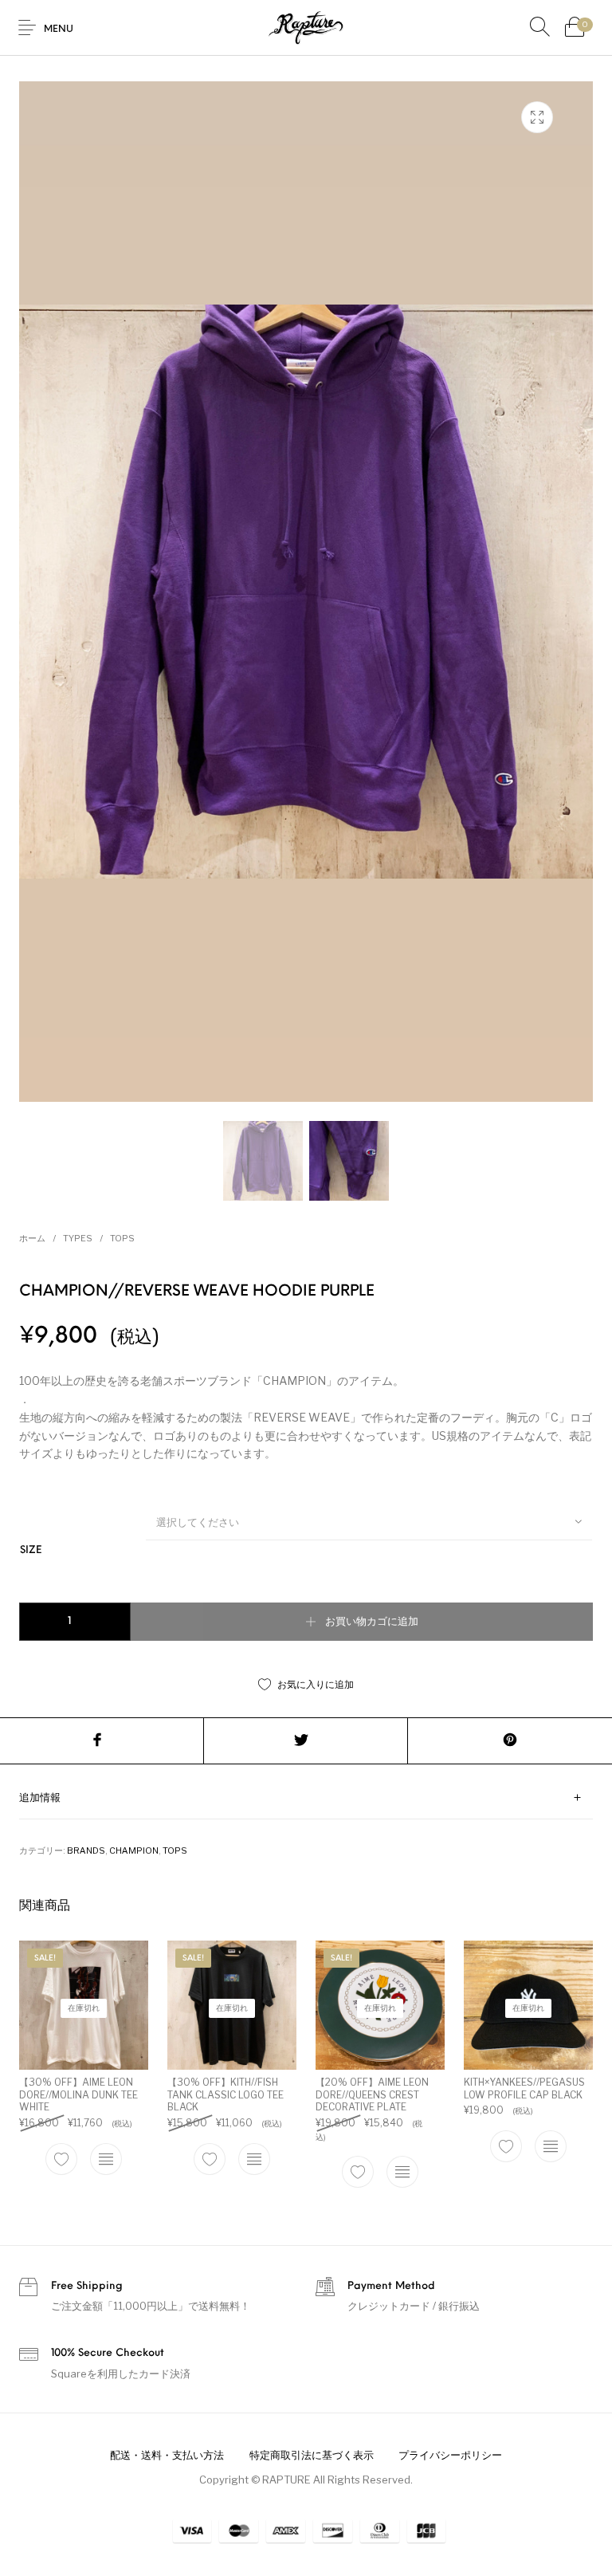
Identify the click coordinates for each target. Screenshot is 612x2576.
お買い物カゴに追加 (372, 1622)
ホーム (32, 1238)
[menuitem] (167, 2456)
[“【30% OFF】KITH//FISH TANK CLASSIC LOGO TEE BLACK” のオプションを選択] (254, 2159)
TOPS (122, 1238)
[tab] (306, 1798)
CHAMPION (134, 1850)
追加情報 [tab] (40, 1798)
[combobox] (369, 1521)
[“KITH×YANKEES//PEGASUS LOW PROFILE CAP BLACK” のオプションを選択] (551, 2146)
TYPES (78, 1238)
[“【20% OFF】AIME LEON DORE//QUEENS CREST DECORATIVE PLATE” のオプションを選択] (402, 2172)
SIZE (31, 1550)
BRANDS (86, 1850)
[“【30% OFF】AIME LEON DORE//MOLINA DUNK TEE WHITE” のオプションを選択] (106, 2159)
